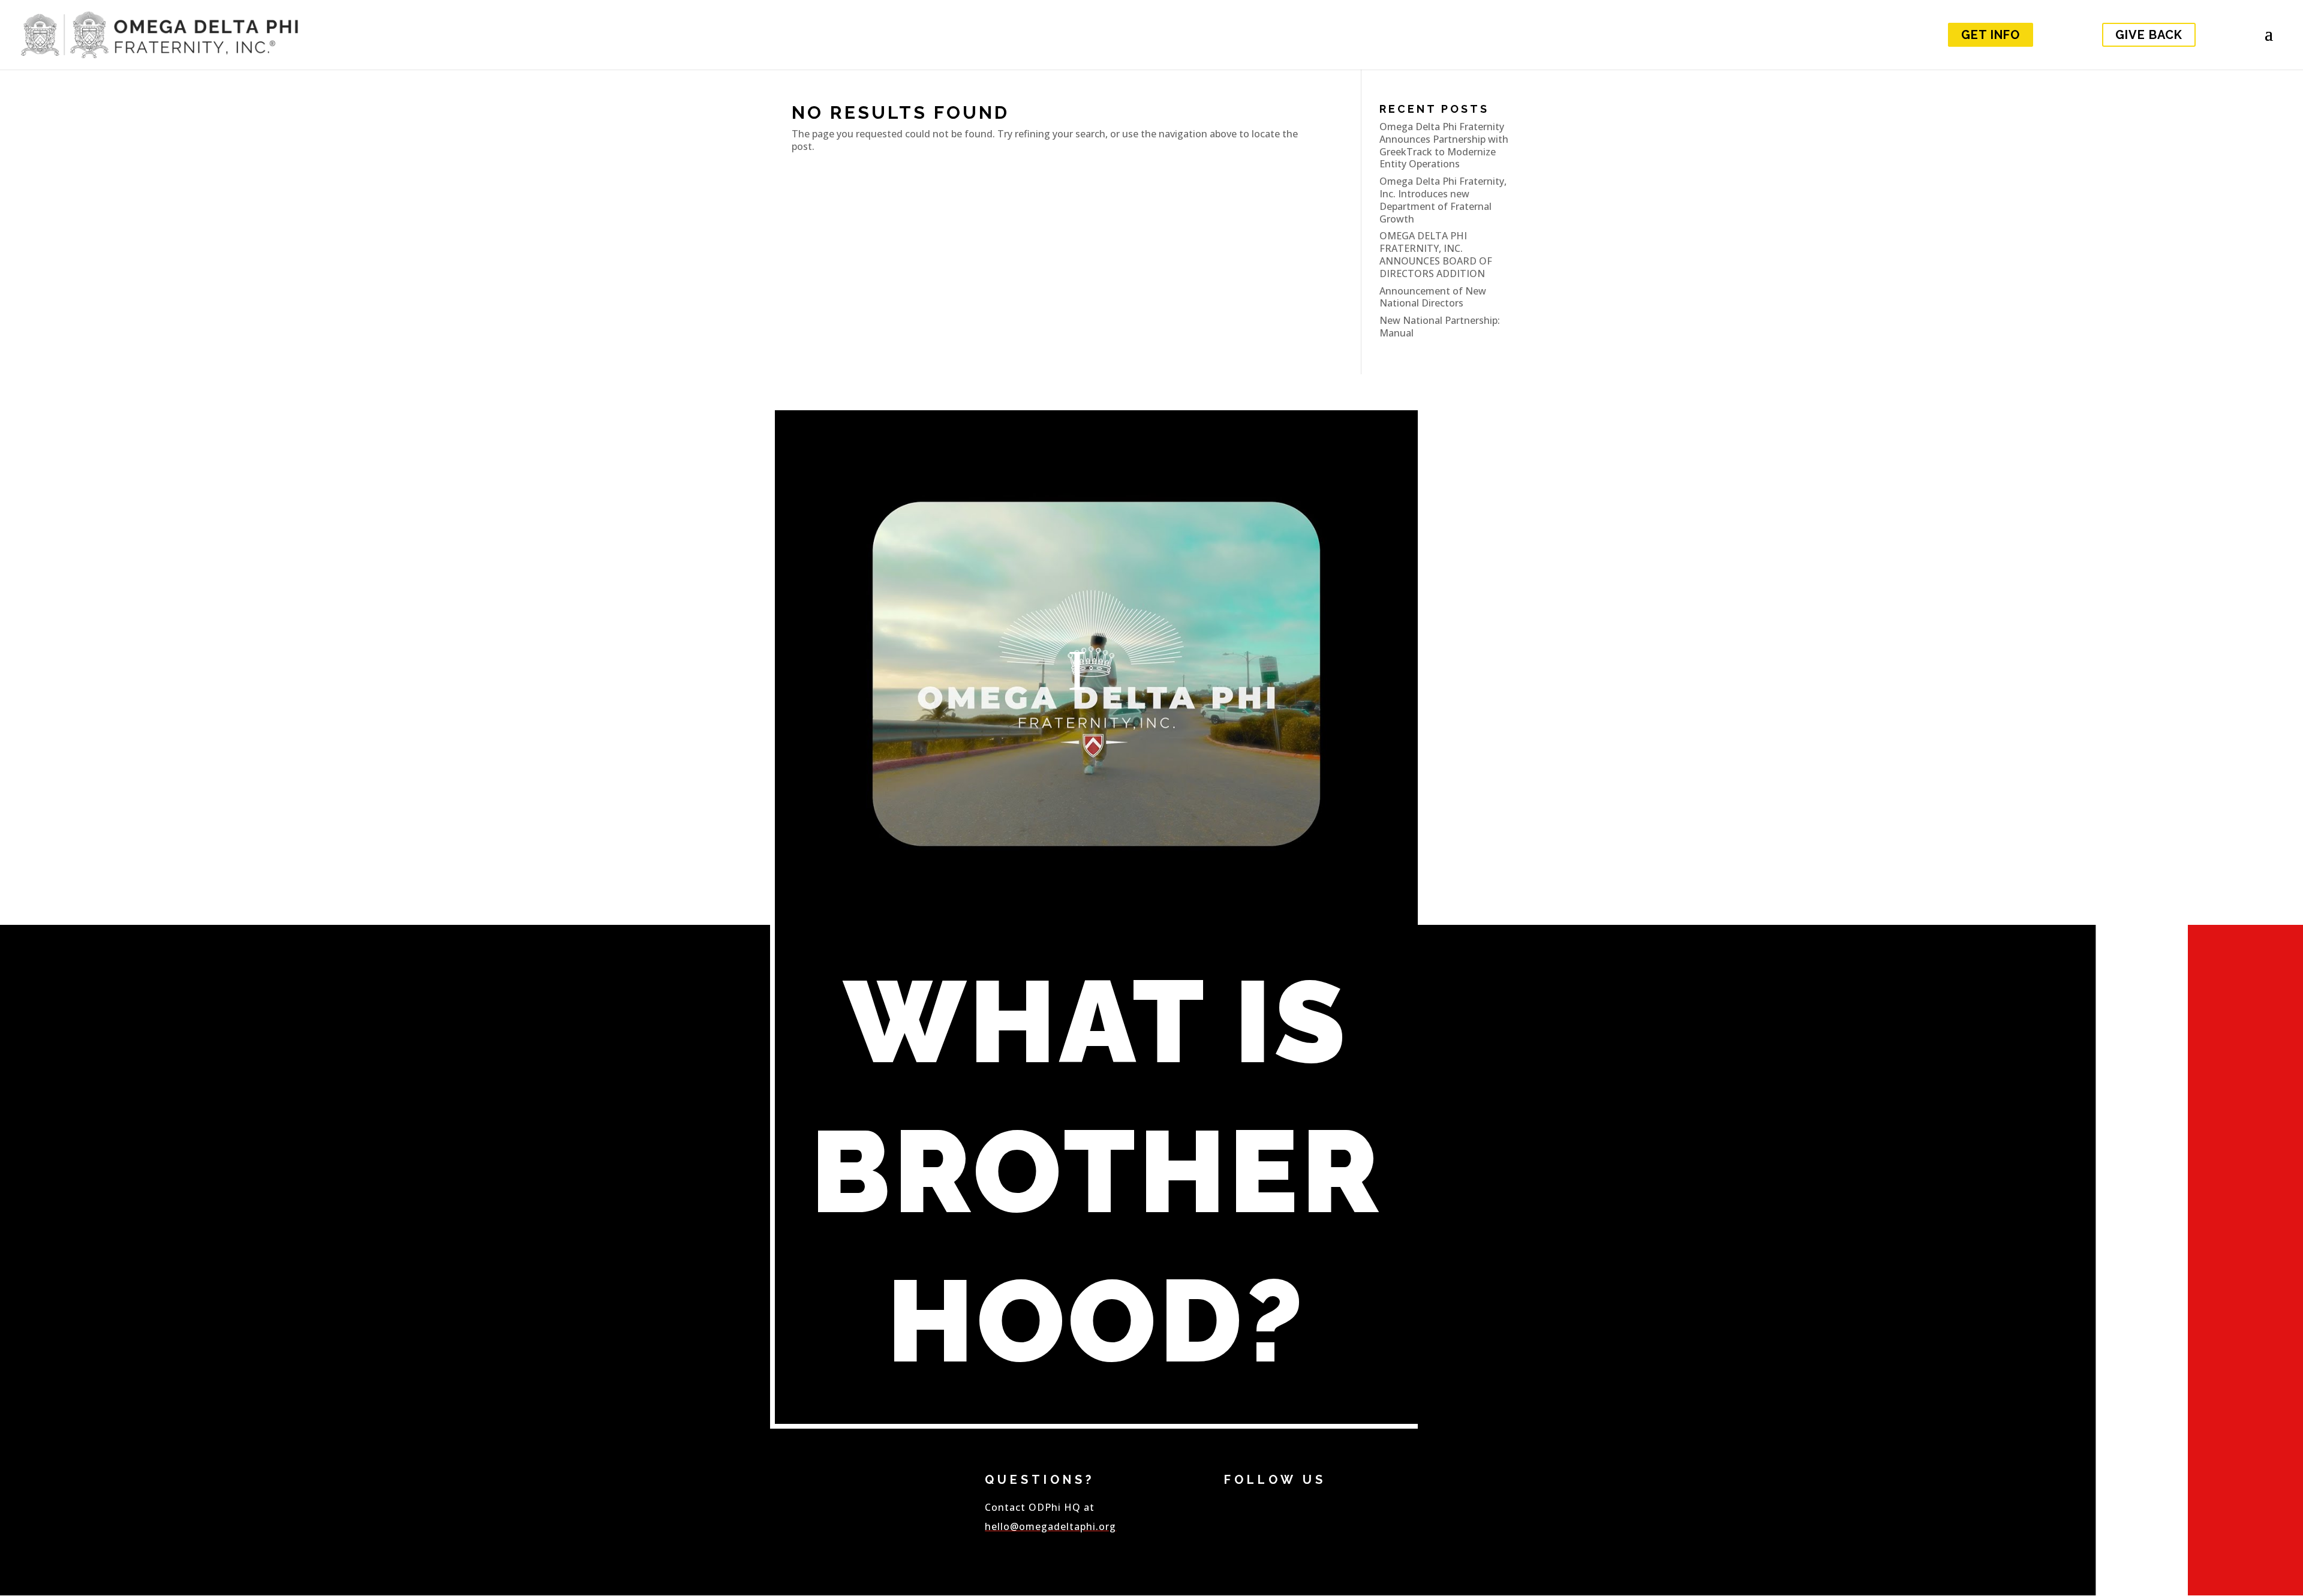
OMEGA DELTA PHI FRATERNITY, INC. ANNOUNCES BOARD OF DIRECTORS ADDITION (1436, 254)
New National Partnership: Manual (1440, 327)
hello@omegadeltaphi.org (1050, 1526)
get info (1991, 35)
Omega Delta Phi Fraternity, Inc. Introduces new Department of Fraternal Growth (1443, 200)
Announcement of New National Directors (1433, 297)
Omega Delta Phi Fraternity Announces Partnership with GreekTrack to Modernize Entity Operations (1444, 145)
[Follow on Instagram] (1369, 1527)
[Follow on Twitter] (1285, 1527)
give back (2149, 35)
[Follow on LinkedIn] (1327, 1527)
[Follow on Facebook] (1243, 1527)
